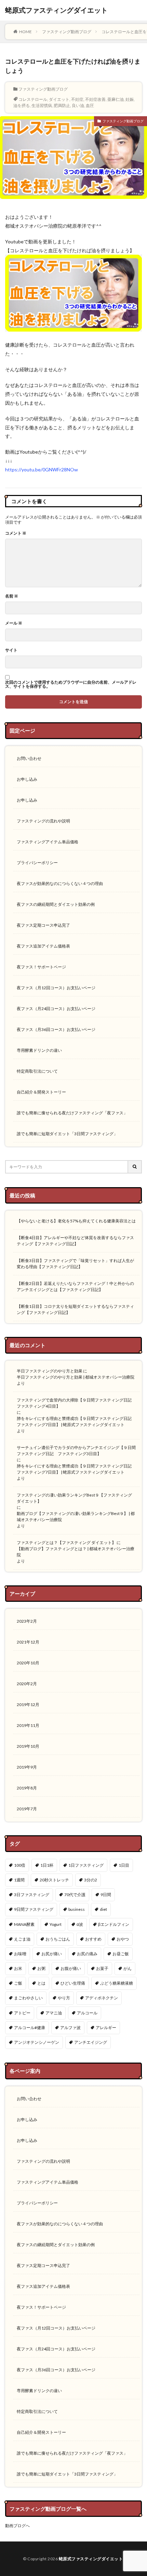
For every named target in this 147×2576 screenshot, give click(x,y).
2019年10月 (28, 1746)
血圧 (90, 105)
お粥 (41, 1968)
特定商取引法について (37, 1071)
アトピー (22, 2013)
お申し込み (27, 779)
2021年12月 (28, 1642)
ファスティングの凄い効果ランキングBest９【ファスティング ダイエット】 (74, 1498)
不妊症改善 (95, 99)
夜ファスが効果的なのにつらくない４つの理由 (60, 883)
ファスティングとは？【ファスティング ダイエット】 (66, 1542)
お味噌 (20, 1954)
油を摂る (22, 105)
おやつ (123, 1939)
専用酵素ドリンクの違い (39, 1050)
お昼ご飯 (121, 1954)
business (77, 1909)
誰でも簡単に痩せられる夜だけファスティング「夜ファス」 (72, 1113)
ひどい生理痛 (73, 1983)
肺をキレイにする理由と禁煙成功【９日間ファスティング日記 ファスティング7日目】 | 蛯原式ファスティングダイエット (76, 1421)
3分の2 (91, 1880)
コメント (16, 533)
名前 (12, 596)
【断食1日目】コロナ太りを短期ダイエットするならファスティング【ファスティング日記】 (75, 1309)
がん (128, 1968)
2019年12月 (28, 1705)
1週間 (19, 1880)
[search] (135, 1167)
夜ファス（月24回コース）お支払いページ (56, 1009)
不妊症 (77, 99)
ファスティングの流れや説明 (43, 821)
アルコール (87, 2013)
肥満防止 (62, 105)
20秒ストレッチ (54, 1880)
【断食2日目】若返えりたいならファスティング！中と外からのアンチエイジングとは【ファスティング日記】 (75, 1286)
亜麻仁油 (116, 99)
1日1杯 (47, 1865)
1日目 (124, 1865)
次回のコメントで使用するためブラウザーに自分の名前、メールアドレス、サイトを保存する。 (71, 684)
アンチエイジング (91, 2042)
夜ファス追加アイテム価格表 (43, 946)
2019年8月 (27, 1788)
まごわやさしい (28, 1998)
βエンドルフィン (114, 1924)
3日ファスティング (32, 1895)
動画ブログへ (17, 2526)
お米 (18, 1968)
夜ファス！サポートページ (41, 967)
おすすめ (93, 1939)
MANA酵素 (24, 1924)
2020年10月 (28, 1663)
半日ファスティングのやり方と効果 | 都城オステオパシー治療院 (76, 1377)
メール (14, 623)
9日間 (106, 1895)
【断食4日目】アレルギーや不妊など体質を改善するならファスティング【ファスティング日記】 (75, 1241)
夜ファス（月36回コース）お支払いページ (56, 1029)
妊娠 (130, 99)
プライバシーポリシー (37, 863)
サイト (11, 650)
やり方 (64, 1998)
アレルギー (106, 2028)
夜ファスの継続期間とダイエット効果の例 (56, 904)
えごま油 (22, 1939)
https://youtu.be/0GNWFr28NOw (42, 469)
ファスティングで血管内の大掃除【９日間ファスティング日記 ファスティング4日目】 (76, 1403)
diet (103, 1909)
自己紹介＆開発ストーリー (41, 1092)
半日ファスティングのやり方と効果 (50, 1371)
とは (41, 1983)
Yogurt (56, 1924)
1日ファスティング (86, 1865)
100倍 (20, 1865)
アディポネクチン (102, 1998)
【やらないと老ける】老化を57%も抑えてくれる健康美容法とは (76, 1221)
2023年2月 (27, 1621)
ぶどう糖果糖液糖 (117, 1983)
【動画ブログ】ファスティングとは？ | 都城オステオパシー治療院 (76, 1552)
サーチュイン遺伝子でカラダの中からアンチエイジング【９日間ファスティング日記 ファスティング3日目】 (76, 1451)
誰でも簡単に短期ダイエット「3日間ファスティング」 (67, 1134)
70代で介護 (75, 1895)
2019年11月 (28, 1725)
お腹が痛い (71, 1968)
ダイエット (59, 99)
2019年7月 (27, 1809)
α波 (80, 1924)
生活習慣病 (42, 105)
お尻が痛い (52, 1954)
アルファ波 (70, 2028)
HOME (25, 32)
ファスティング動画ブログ (67, 32)
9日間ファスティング (34, 1909)
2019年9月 (27, 1767)
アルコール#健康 (30, 2028)
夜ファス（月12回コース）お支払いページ (56, 988)
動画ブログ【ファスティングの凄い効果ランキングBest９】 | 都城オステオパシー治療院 (76, 1517)
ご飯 (18, 1983)
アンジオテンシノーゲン (37, 2042)
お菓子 (102, 1968)
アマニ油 (54, 2013)
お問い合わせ (29, 758)
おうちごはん (58, 1939)
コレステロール (33, 99)
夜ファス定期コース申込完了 (43, 925)
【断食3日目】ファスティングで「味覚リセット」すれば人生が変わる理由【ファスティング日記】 (75, 1264)
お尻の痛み (87, 1954)
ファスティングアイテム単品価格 (48, 842)
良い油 (78, 105)
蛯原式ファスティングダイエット (56, 10)
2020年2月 (27, 1684)
